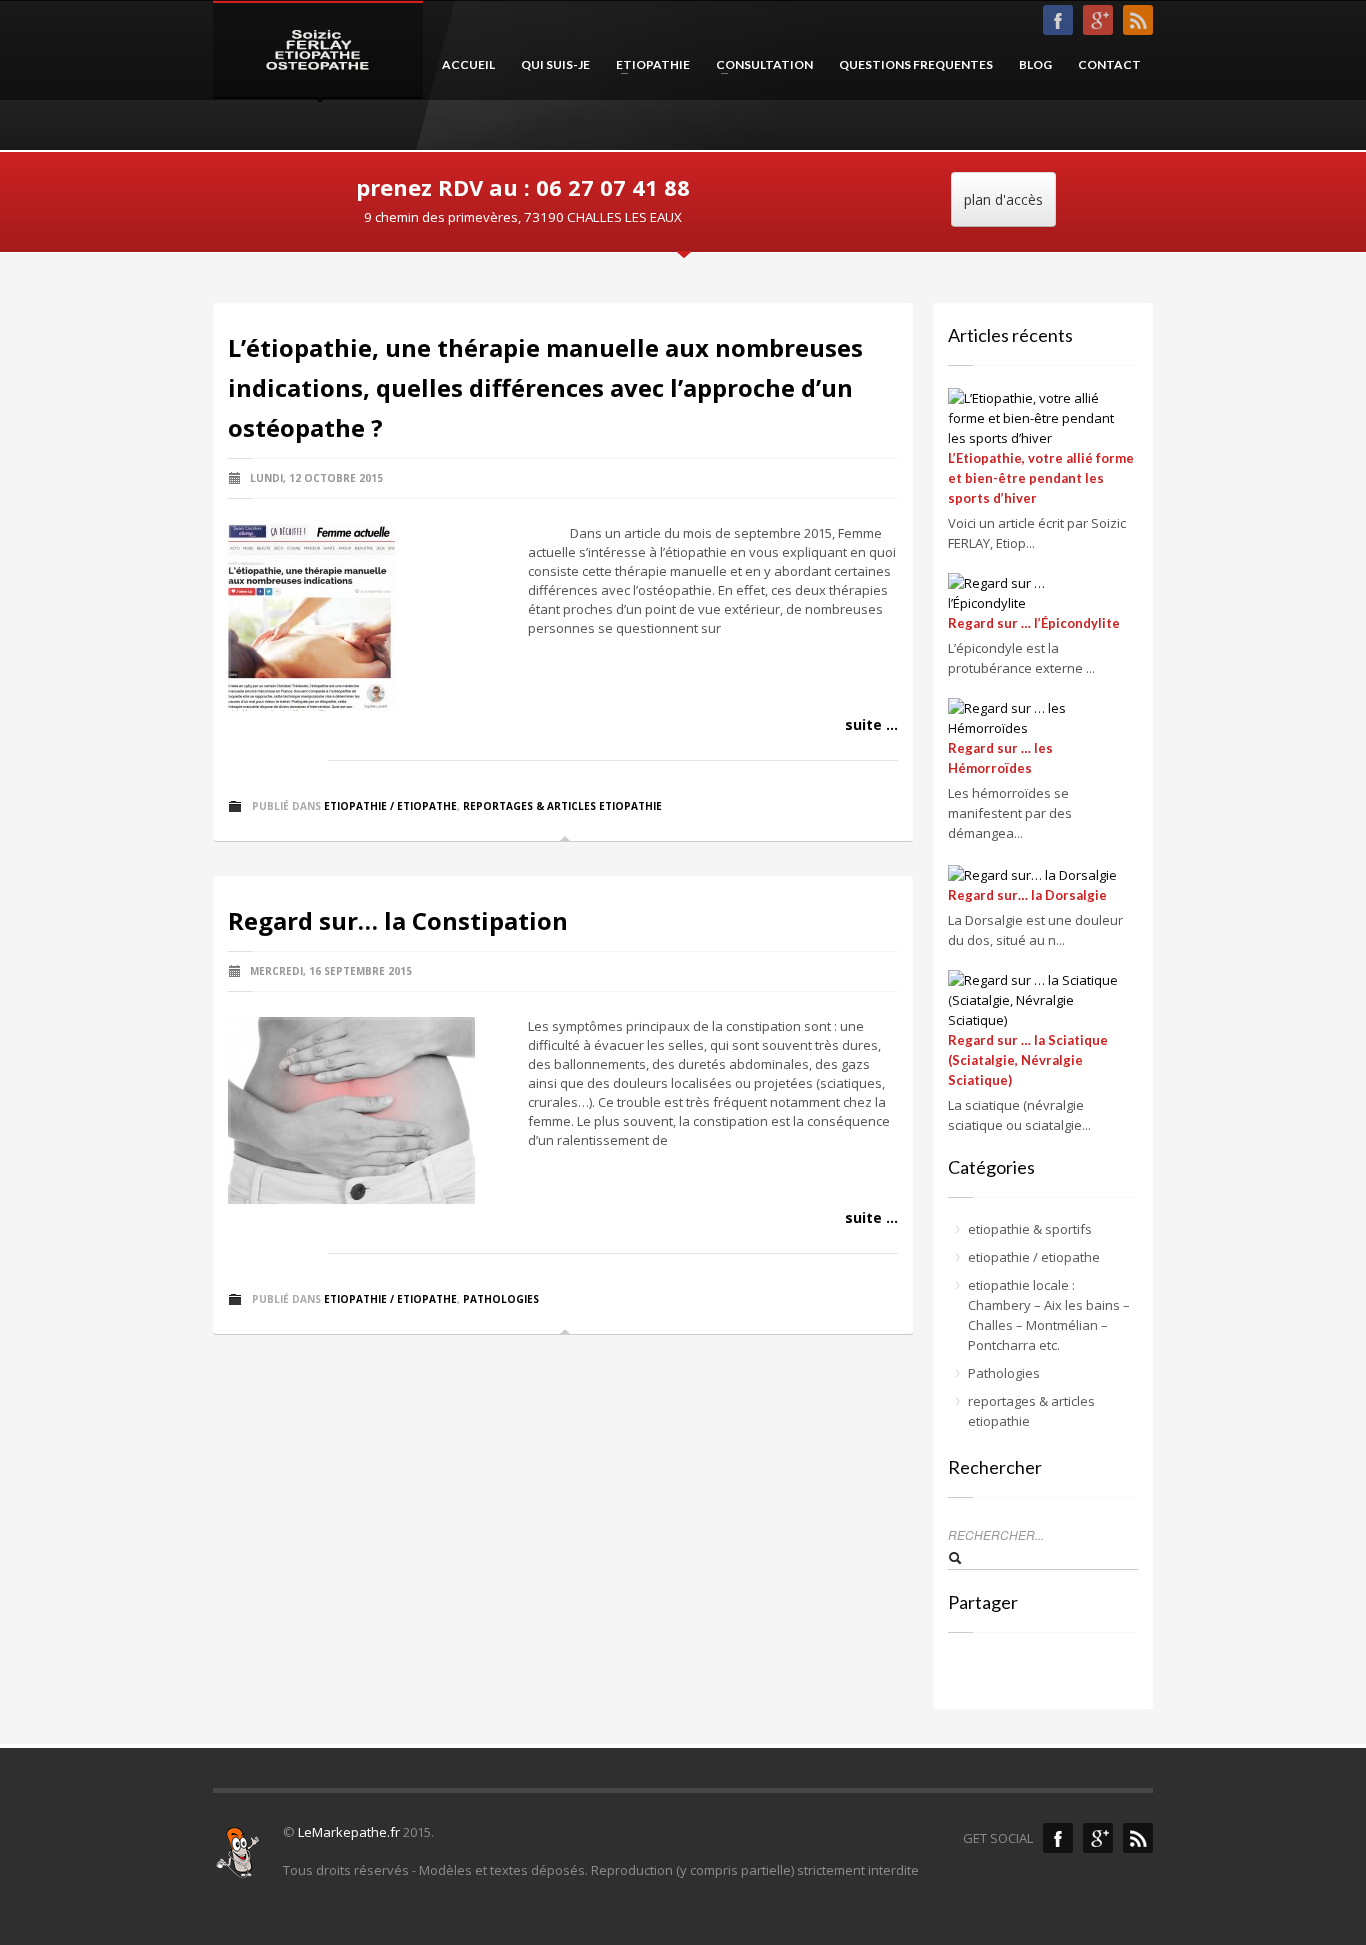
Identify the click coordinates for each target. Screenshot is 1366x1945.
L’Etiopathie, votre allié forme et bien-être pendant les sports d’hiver (1041, 478)
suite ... (871, 724)
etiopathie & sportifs (1030, 1229)
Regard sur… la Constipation (398, 920)
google (1098, 1838)
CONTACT (1109, 64)
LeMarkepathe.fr (349, 1832)
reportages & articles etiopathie (562, 806)
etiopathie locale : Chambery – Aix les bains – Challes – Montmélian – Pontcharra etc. (1049, 1315)
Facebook (1058, 1838)
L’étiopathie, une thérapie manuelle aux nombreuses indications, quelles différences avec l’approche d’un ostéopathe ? (545, 387)
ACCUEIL (468, 64)
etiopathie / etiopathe (390, 806)
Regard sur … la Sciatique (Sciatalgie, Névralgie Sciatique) (1028, 1060)
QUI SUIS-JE (555, 64)
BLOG (1035, 64)
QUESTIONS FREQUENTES (916, 64)
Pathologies (501, 1299)
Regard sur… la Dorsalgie (1027, 895)
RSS (1138, 20)
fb (1058, 20)
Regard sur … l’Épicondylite (1034, 623)
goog (1098, 20)
